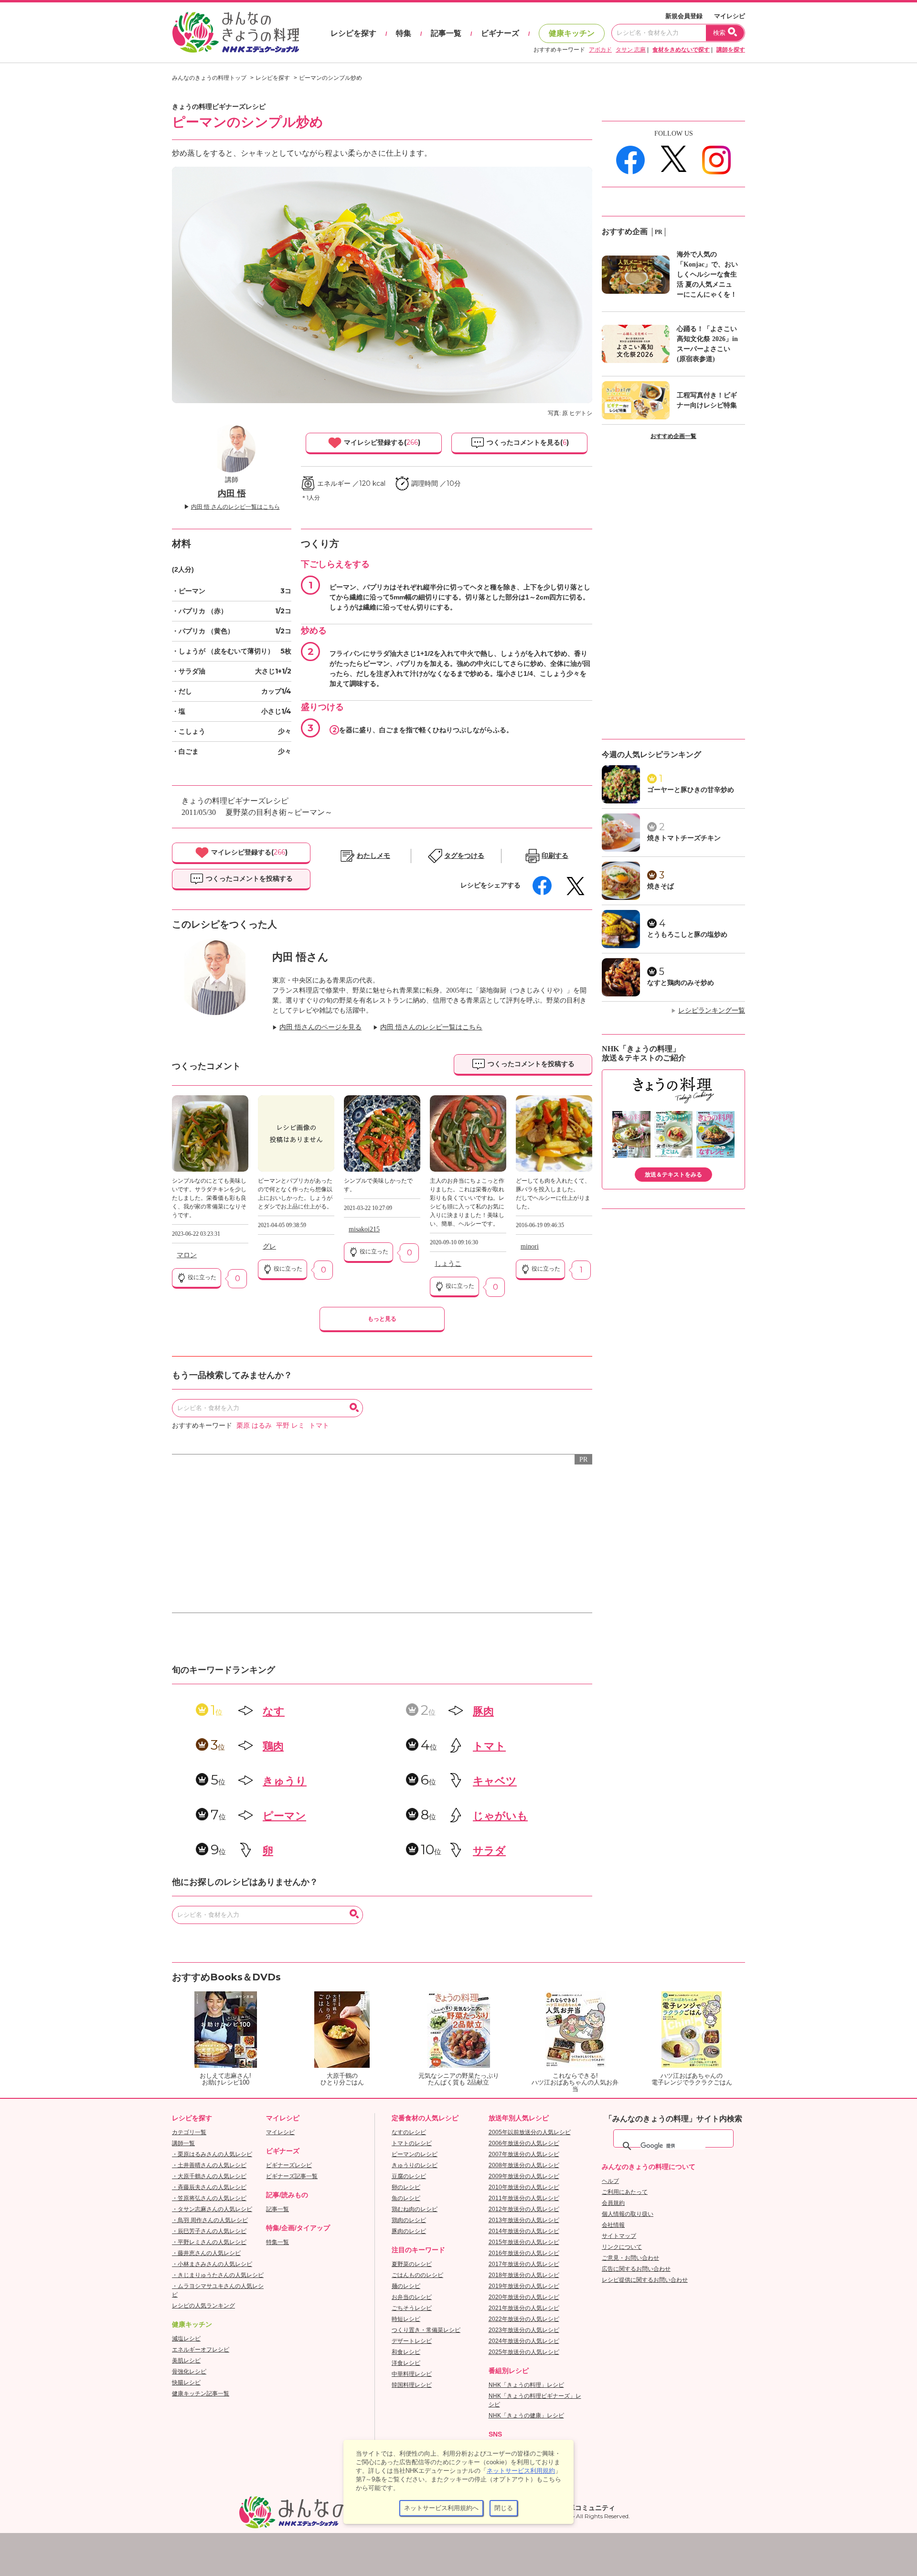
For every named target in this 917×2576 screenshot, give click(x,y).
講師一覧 (183, 2143)
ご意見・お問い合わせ (630, 2258)
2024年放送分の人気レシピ (524, 2341)
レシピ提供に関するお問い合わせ (645, 2280)
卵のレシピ (406, 2187)
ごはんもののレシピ (417, 2275)
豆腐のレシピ (409, 2176)
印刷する (555, 856)
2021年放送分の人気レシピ (524, 2308)
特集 (404, 33)
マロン (187, 1255)
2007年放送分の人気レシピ (524, 2154)
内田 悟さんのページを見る (320, 1027)
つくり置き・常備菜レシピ (426, 2330)
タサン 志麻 (631, 50)
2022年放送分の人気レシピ (524, 2319)
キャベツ (495, 1781)
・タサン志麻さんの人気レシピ (212, 2209)
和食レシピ (406, 2352)
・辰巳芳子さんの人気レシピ (209, 2231)
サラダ (489, 1851)
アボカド (600, 50)
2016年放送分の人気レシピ (524, 2253)
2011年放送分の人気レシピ (524, 2198)
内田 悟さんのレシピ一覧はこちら (431, 1027)
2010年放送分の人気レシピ (524, 2187)
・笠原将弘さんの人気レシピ (209, 2198)
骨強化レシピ (189, 2372)
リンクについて (622, 2247)
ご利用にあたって (625, 2192)
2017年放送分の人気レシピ (524, 2264)
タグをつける (464, 856)
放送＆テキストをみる (673, 1175)
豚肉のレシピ (409, 2231)
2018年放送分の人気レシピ (524, 2275)
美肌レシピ (186, 2361)
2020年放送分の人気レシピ (524, 2297)
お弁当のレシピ (412, 2297)
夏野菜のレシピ (412, 2264)
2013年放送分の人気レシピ (524, 2220)
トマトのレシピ (412, 2143)
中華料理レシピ (412, 2374)
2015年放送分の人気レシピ (524, 2242)
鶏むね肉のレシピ (415, 2209)
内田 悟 (232, 493)
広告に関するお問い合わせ (636, 2269)
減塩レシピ (186, 2339)
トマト (319, 1426)
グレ (269, 1246)
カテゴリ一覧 (189, 2132)
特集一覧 (277, 2242)
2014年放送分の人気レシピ (524, 2231)
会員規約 (613, 2203)
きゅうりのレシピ (415, 2165)
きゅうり (285, 1781)
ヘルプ (610, 2181)
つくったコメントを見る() (527, 442)
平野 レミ (290, 1426)
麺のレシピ (406, 2286)
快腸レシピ (186, 2383)
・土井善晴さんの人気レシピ (209, 2165)
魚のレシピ (406, 2198)
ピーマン (284, 1816)
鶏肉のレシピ (409, 2220)
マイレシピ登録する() (381, 442)
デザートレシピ (412, 2341)
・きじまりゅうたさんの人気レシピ (218, 2275)
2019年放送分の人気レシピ (524, 2286)
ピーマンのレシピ (415, 2154)
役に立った (201, 1277)
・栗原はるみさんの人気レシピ (212, 2154)
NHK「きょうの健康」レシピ (526, 2416)
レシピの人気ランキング (203, 2306)
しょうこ (448, 1264)
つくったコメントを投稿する (248, 878)
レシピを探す (353, 33)
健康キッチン (572, 33)
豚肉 (483, 1711)
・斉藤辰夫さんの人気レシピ (209, 2187)
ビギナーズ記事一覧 (292, 2176)
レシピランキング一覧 (712, 1010)
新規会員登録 (684, 16)
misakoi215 (364, 1229)
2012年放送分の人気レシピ (524, 2209)
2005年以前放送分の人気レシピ (530, 2132)
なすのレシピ (409, 2132)
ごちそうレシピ (412, 2308)
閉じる (504, 2508)
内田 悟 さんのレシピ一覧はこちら (235, 507)
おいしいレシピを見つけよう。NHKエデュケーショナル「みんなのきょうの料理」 (236, 32)
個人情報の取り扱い (628, 2214)
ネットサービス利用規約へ (441, 2508)
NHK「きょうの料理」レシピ (526, 2385)
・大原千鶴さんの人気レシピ (209, 2176)
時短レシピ (406, 2319)
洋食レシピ (406, 2363)
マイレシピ (730, 16)
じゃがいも (500, 1816)
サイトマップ (619, 2236)
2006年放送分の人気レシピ (524, 2143)
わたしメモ (373, 856)
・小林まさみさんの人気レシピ (212, 2264)
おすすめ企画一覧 (673, 436)
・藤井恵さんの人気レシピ (206, 2253)
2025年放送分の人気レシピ (524, 2352)
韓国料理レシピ (412, 2385)
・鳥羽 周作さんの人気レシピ (210, 2220)
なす (274, 1711)
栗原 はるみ (254, 1426)
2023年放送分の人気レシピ (524, 2330)
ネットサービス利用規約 (521, 2471)
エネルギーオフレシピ (201, 2350)
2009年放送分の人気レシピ (524, 2176)
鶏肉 (273, 1746)
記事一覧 (446, 33)
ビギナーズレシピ (289, 2165)
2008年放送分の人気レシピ (524, 2165)
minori (530, 1246)
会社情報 (613, 2225)
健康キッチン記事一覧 (201, 2394)
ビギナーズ (500, 33)
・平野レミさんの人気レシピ (209, 2242)
